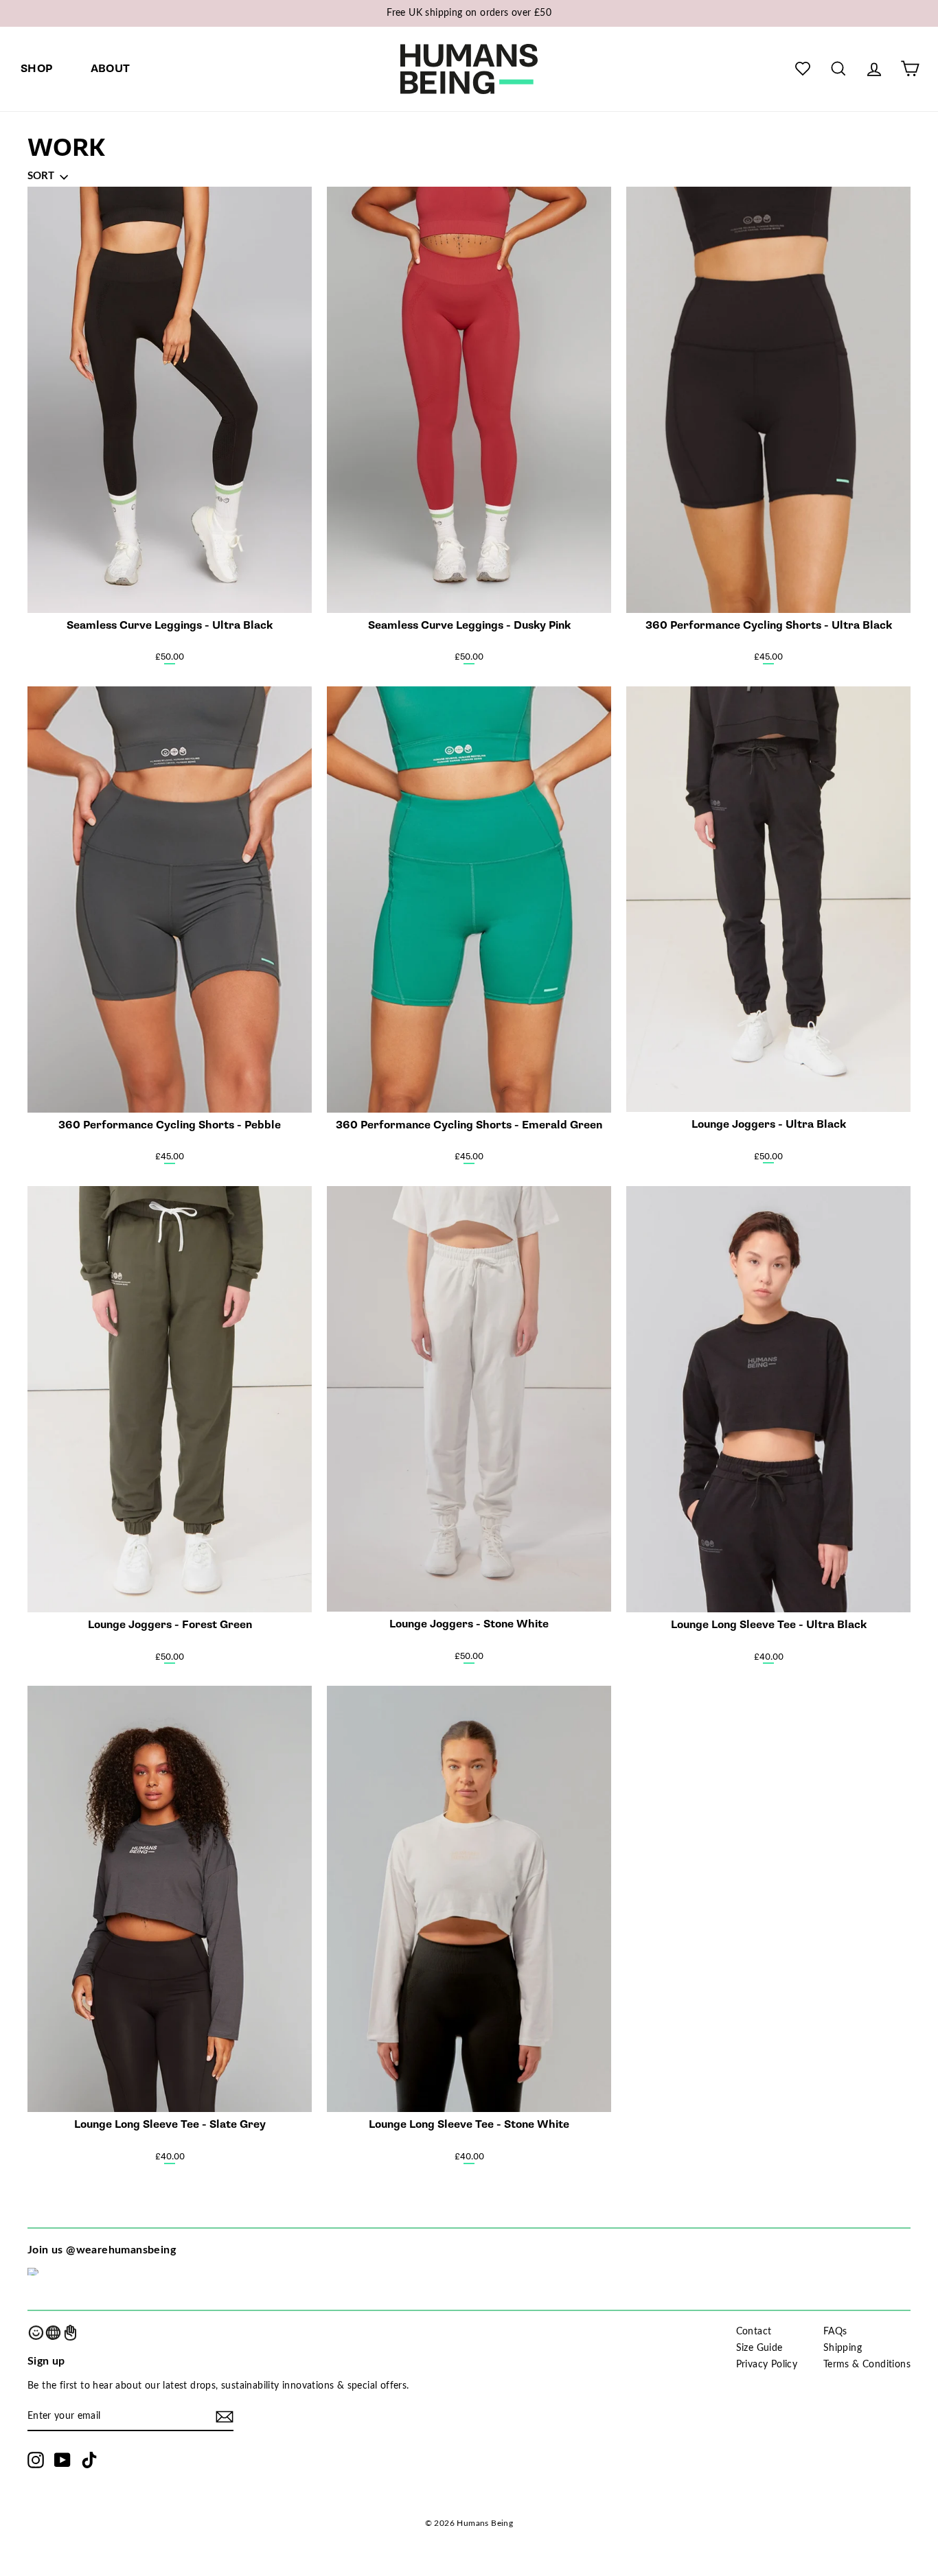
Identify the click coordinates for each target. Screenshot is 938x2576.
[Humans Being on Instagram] (36, 2460)
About (111, 69)
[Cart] (910, 69)
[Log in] (874, 69)
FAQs (835, 2332)
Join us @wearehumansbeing (102, 2250)
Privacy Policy (767, 2365)
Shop (37, 69)
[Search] (838, 69)
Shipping (843, 2348)
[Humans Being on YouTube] (62, 2460)
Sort (41, 176)
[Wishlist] (803, 69)
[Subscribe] (225, 2417)
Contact (754, 2332)
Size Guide (759, 2348)
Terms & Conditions (867, 2365)
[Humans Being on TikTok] (89, 2460)
